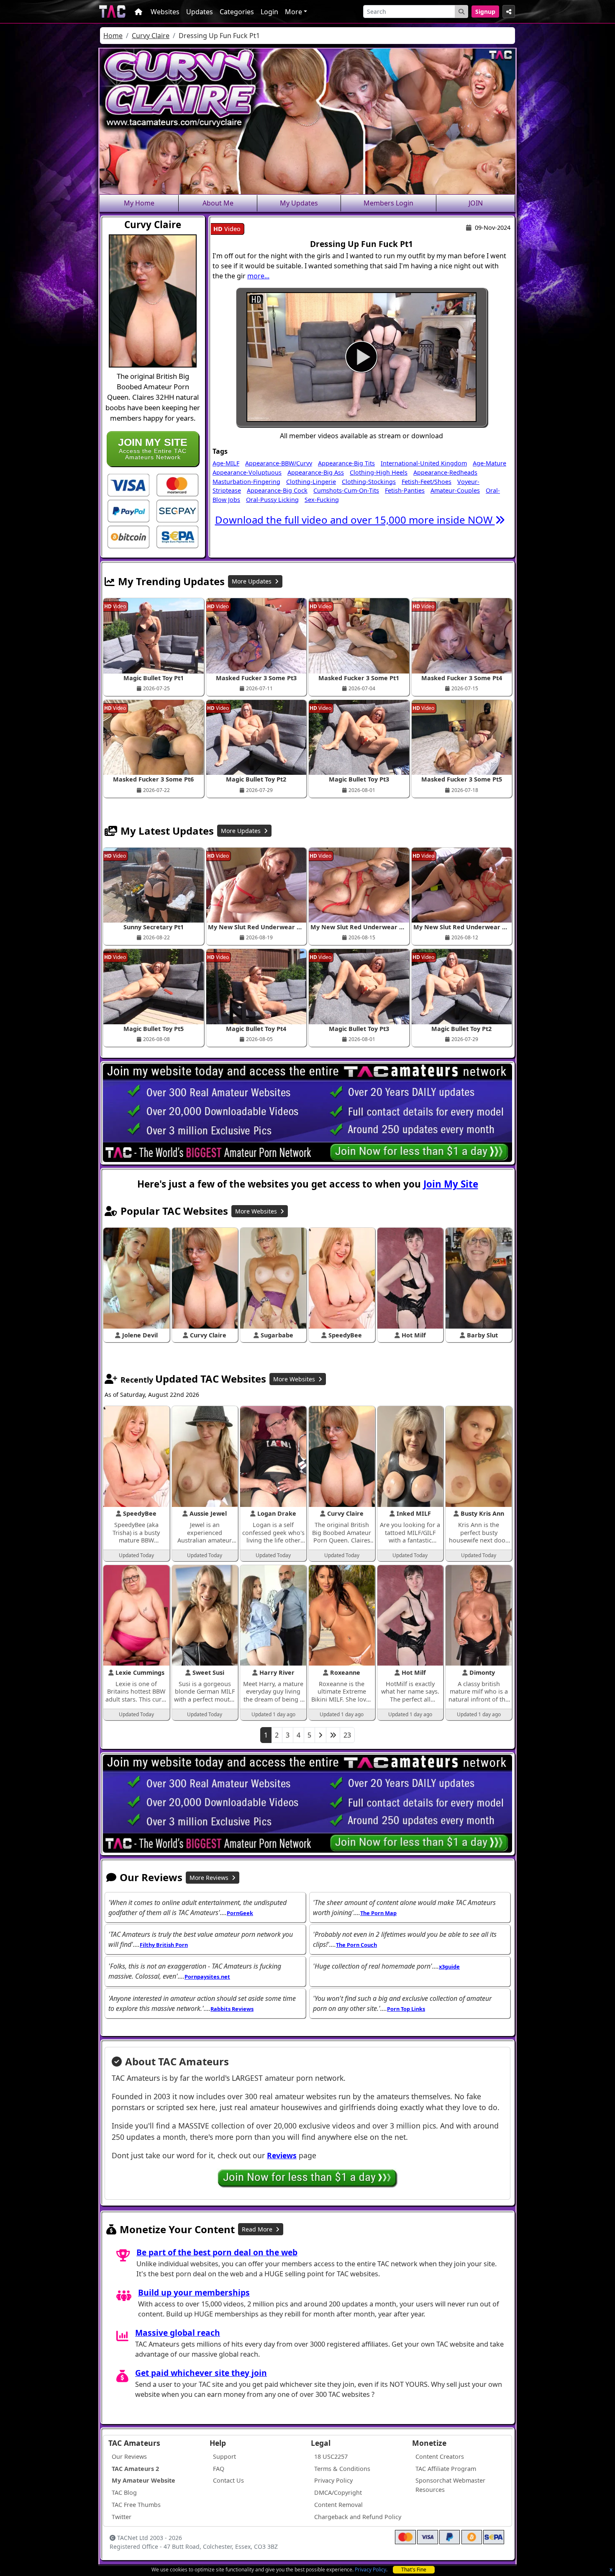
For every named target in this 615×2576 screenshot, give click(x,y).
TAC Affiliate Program (446, 2469)
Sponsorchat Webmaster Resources (450, 2485)
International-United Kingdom (424, 463)
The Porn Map (378, 1913)
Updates (200, 12)
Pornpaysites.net (207, 1977)
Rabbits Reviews (232, 2009)
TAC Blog (124, 2492)
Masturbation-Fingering (246, 482)
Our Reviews (129, 2456)
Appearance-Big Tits (346, 463)
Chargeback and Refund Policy (358, 2517)
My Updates (299, 203)
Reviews (282, 2155)
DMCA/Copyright (338, 2492)
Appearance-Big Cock (277, 490)
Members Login (388, 203)
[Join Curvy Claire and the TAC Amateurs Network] (128, 484)
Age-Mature (489, 463)
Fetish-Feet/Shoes (427, 482)
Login (269, 12)
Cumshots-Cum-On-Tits (346, 490)
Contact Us (228, 2480)
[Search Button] (461, 12)
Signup (485, 12)
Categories (237, 12)
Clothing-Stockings (369, 482)
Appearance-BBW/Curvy (279, 463)
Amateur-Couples (455, 490)
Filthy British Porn (164, 1945)
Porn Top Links (406, 2009)
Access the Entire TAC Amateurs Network (153, 449)
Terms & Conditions (342, 2469)
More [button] (293, 12)
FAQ (219, 2469)
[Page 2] (320, 1735)
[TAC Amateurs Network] (112, 12)
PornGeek (240, 1913)
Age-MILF (226, 463)
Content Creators (440, 2456)
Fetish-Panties (405, 490)
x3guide (449, 1967)
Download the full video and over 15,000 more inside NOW (355, 520)
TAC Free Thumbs (136, 2505)
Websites (165, 12)
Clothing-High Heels (379, 472)
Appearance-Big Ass (316, 472)
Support (224, 2456)
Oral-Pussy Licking (272, 500)
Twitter (122, 2517)
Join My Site (451, 1184)
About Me (218, 203)
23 (347, 1735)
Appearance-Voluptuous (247, 472)
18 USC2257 (331, 2456)
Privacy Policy (370, 2570)
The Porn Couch (356, 1945)
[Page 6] (333, 1735)
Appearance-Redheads (445, 472)
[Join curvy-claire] (361, 357)
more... (258, 276)
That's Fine (414, 2570)
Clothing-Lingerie (311, 482)
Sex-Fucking (322, 500)
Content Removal (338, 2505)
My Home (139, 203)
